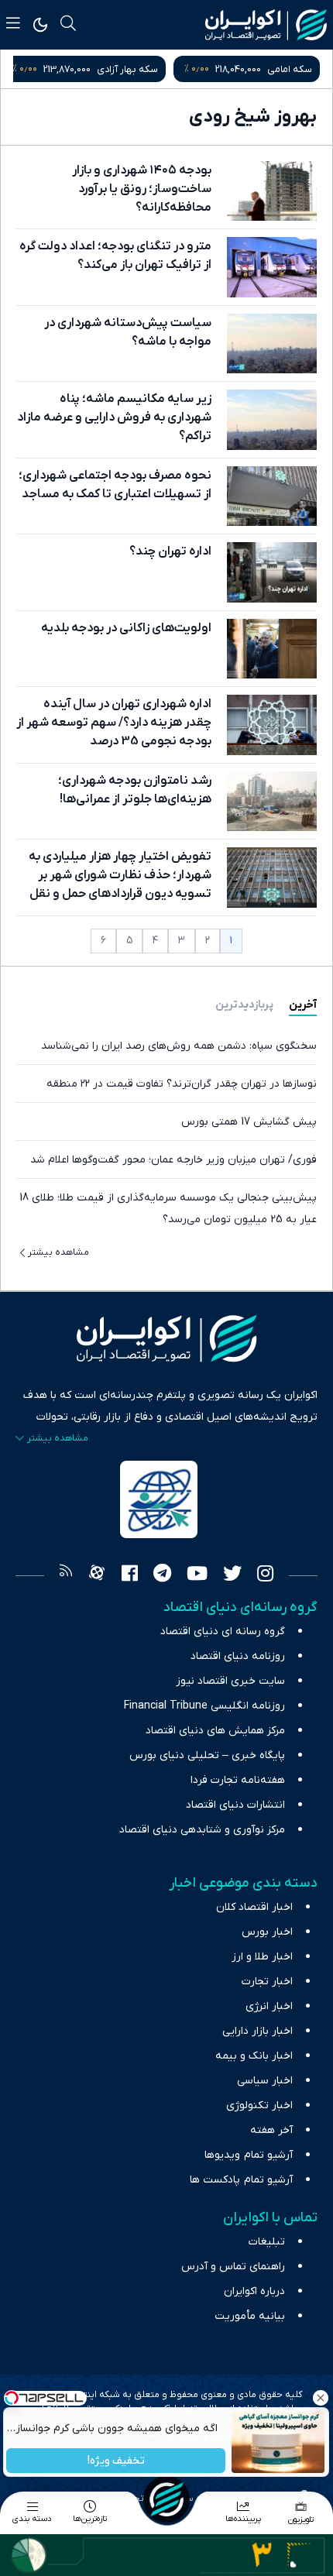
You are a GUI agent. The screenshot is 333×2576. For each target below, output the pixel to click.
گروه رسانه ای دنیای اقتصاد (223, 1631)
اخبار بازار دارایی (257, 2031)
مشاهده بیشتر (58, 1252)
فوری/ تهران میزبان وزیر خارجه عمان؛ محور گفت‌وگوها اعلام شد (173, 1160)
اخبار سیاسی (265, 2081)
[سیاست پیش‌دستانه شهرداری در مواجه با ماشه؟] (272, 343)
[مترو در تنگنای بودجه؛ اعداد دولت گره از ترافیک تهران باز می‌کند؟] (272, 267)
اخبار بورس (267, 1932)
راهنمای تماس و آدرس (233, 2267)
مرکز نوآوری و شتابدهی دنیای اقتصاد (202, 1830)
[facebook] (130, 1575)
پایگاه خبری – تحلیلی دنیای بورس (207, 1755)
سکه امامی (290, 69)
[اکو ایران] (266, 25)
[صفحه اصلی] (166, 2499)
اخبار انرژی (269, 2006)
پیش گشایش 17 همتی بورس (249, 1122)
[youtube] (197, 1575)
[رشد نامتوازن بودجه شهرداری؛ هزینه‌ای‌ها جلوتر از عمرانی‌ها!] (272, 801)
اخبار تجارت (267, 1982)
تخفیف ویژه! (116, 2461)
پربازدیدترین (244, 1005)
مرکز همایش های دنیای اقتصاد (215, 1731)
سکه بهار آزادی (127, 69)
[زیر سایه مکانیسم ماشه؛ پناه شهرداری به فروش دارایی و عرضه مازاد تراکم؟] (272, 419)
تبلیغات (267, 2242)
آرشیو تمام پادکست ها (241, 2180)
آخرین (303, 1005)
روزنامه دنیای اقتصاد (238, 1656)
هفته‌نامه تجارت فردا (238, 1780)
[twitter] (232, 1575)
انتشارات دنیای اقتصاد (235, 1805)
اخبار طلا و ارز (262, 1957)
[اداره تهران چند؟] (272, 572)
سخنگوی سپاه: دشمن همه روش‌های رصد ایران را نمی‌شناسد (179, 1046)
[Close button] (321, 2398)
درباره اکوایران (254, 2291)
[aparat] (97, 1575)
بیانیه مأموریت (250, 2316)
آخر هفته (271, 2130)
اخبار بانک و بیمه (254, 2056)
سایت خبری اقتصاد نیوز (230, 1681)
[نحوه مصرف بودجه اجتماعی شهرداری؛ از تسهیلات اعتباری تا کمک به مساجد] (272, 496)
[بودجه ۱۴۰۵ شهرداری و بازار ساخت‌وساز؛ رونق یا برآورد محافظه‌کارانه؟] (272, 191)
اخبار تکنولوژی (259, 2105)
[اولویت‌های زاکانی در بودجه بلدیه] (272, 649)
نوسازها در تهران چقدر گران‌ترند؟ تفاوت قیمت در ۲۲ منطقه (182, 1084)
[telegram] (162, 1575)
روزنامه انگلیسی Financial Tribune (204, 1706)
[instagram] (265, 1575)
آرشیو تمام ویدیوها (249, 2155)
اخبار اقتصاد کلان (254, 1907)
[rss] (66, 1575)
